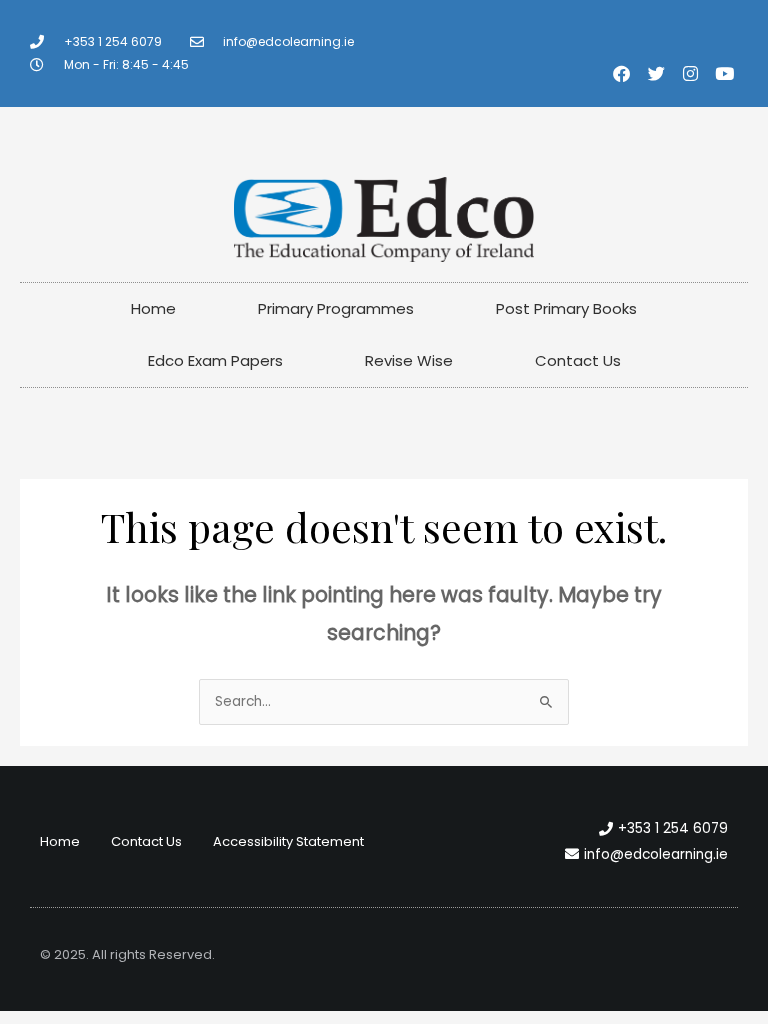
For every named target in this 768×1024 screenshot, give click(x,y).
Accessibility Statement (288, 841)
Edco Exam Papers (215, 360)
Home (153, 308)
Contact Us (578, 360)
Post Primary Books (566, 308)
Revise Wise (409, 360)
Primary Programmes (336, 308)
